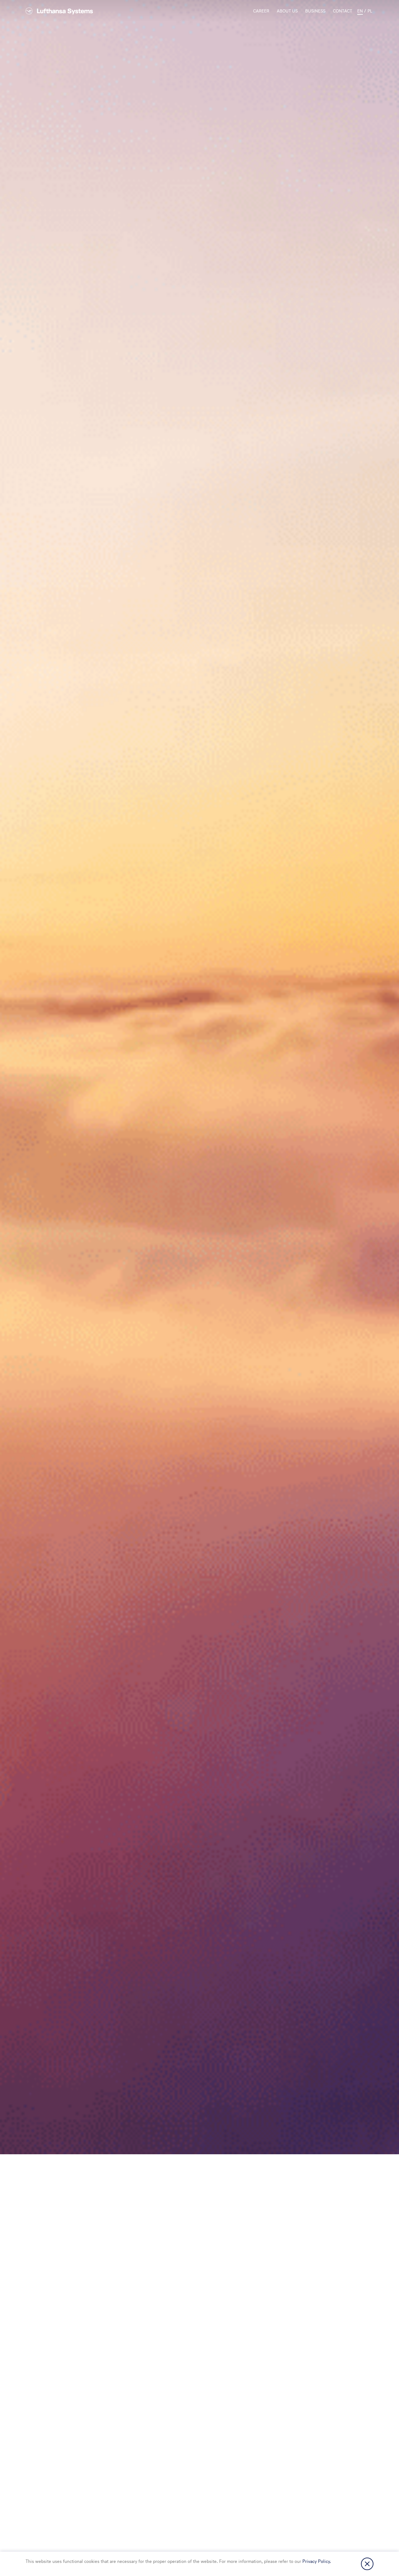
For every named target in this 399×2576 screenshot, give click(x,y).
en (360, 11)
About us (287, 11)
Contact (343, 11)
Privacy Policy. (317, 2561)
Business (315, 11)
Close (367, 2564)
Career (261, 11)
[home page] (59, 11)
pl (370, 11)
